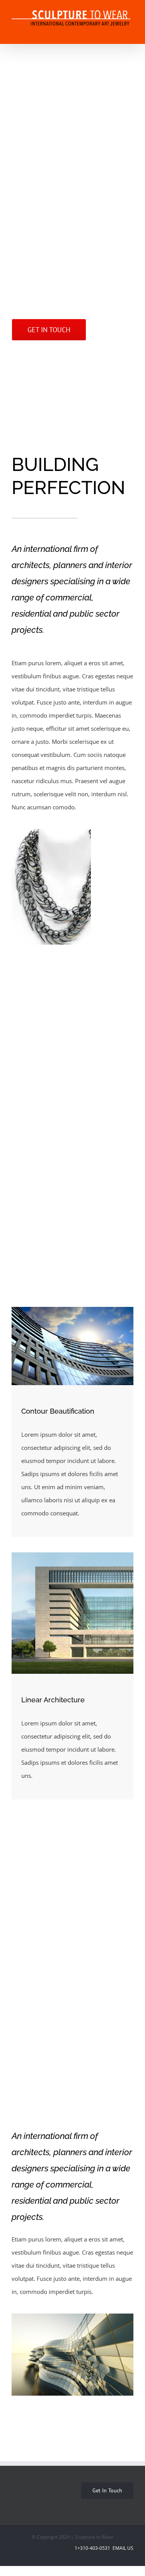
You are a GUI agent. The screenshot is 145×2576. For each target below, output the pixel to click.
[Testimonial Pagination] (68, 2044)
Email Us (122, 2548)
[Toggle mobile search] (116, 32)
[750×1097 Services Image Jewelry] (51, 887)
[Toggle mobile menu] (130, 32)
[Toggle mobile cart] (102, 32)
